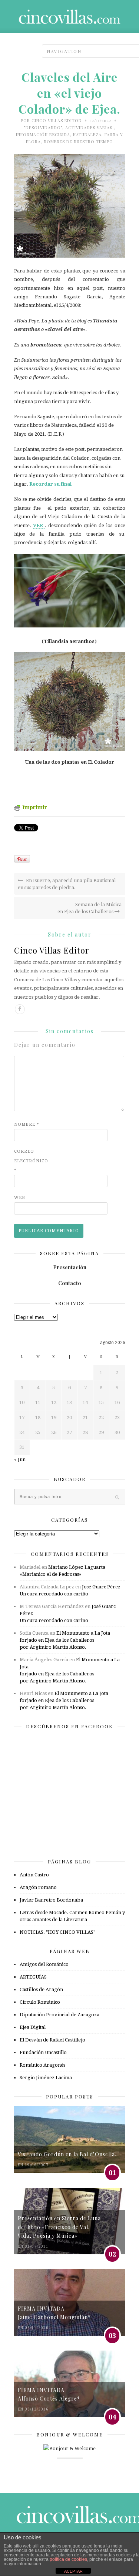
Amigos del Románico (44, 1964)
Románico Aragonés (42, 2065)
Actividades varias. (90, 128)
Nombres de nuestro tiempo (78, 142)
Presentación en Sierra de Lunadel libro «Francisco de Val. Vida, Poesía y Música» (59, 2227)
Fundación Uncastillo (43, 2052)
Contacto (70, 1283)
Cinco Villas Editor (57, 120)
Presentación (70, 1267)
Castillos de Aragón (41, 1989)
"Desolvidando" (43, 128)
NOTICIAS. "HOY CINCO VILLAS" (57, 1932)
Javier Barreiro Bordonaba (51, 1900)
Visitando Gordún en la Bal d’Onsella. (67, 2154)
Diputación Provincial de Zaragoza (59, 2015)
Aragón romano (38, 1887)
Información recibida (43, 135)
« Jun (20, 1459)
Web (20, 1198)
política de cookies (68, 2559)
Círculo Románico (40, 2002)
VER (39, 525)
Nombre (27, 1124)
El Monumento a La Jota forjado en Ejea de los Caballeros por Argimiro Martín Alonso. (65, 1640)
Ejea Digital (33, 2027)
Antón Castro (34, 1875)
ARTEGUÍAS (33, 1977)
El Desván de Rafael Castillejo (52, 2040)
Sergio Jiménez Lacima (46, 2078)
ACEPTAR (73, 2571)
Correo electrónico (29, 1161)
